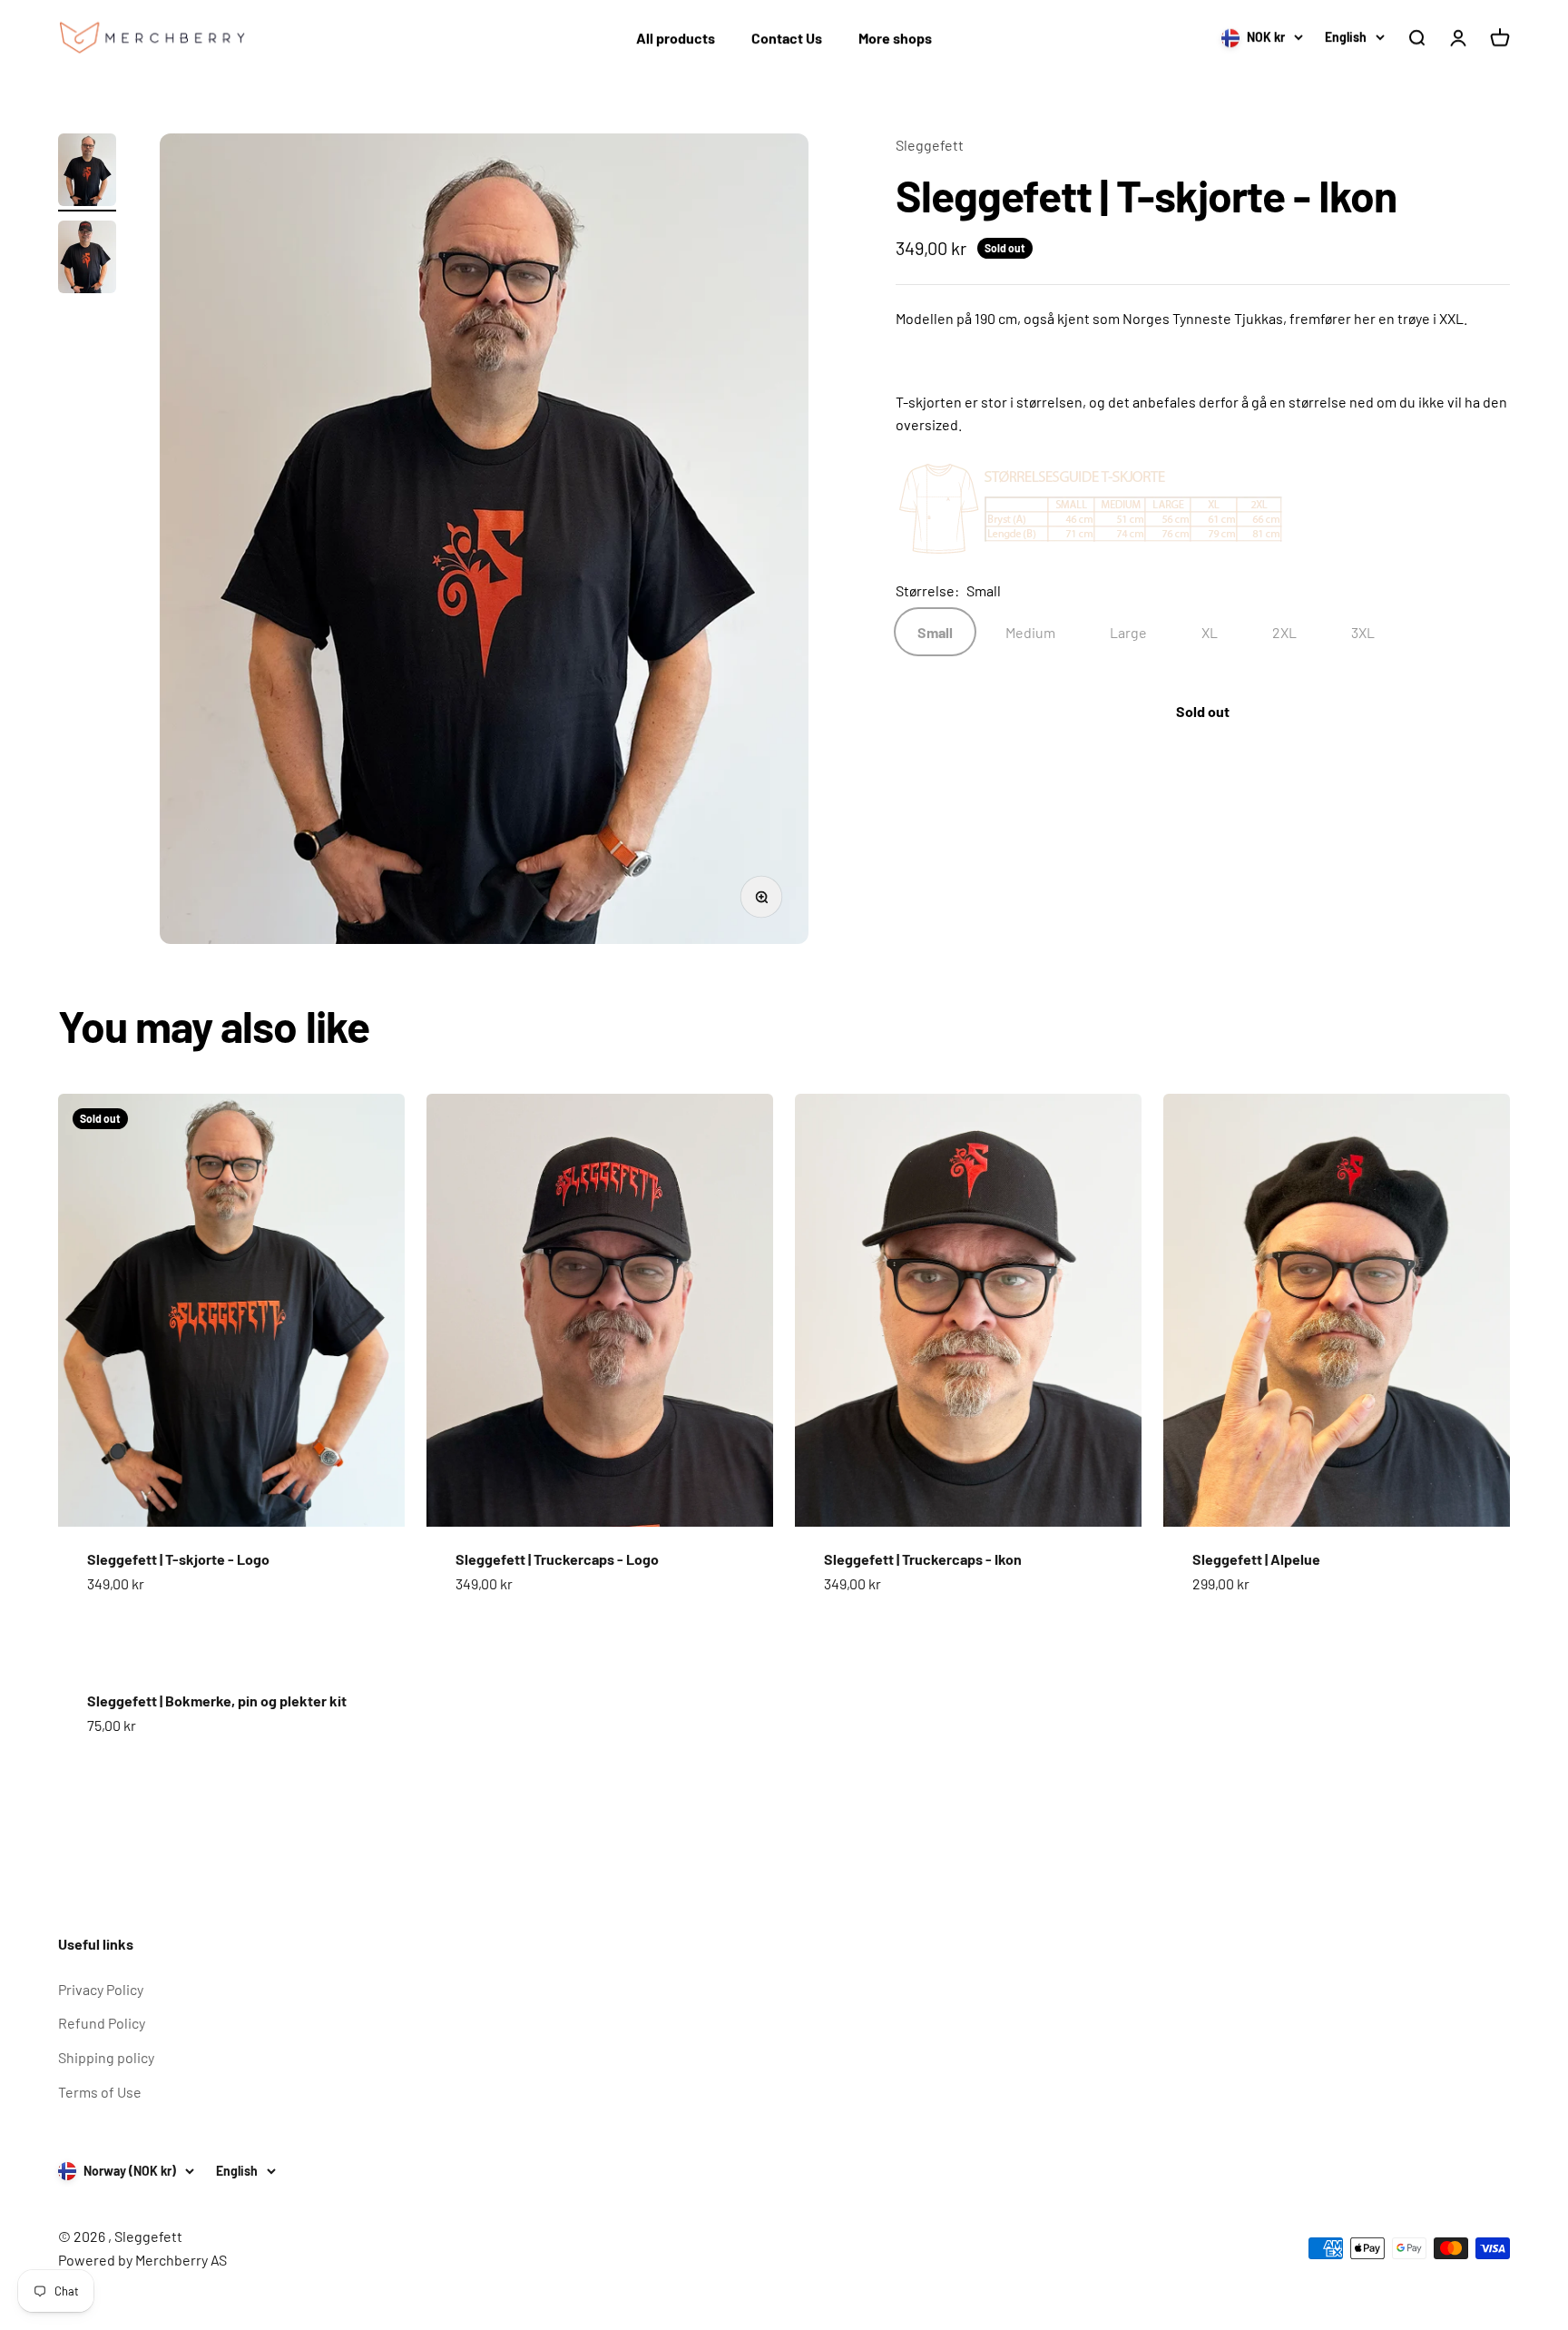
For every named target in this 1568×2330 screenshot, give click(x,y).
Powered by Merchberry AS (142, 2260)
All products (676, 38)
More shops (895, 38)
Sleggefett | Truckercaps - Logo (557, 1559)
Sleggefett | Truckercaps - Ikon (923, 1559)
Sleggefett (930, 145)
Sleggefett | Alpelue (1256, 1559)
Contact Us (787, 38)
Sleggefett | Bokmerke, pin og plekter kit (217, 1701)
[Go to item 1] (87, 172)
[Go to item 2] (87, 260)
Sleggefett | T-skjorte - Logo (178, 1559)
